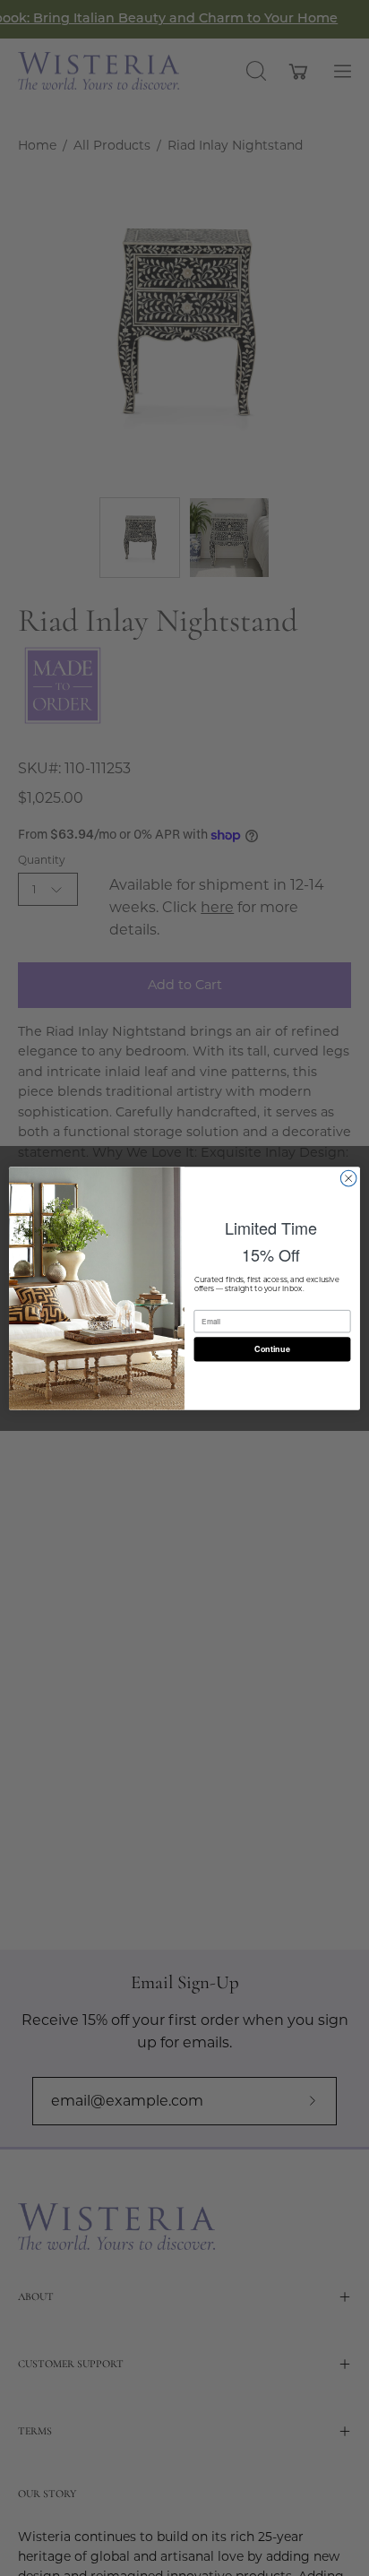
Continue (272, 1349)
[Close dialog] (348, 1178)
